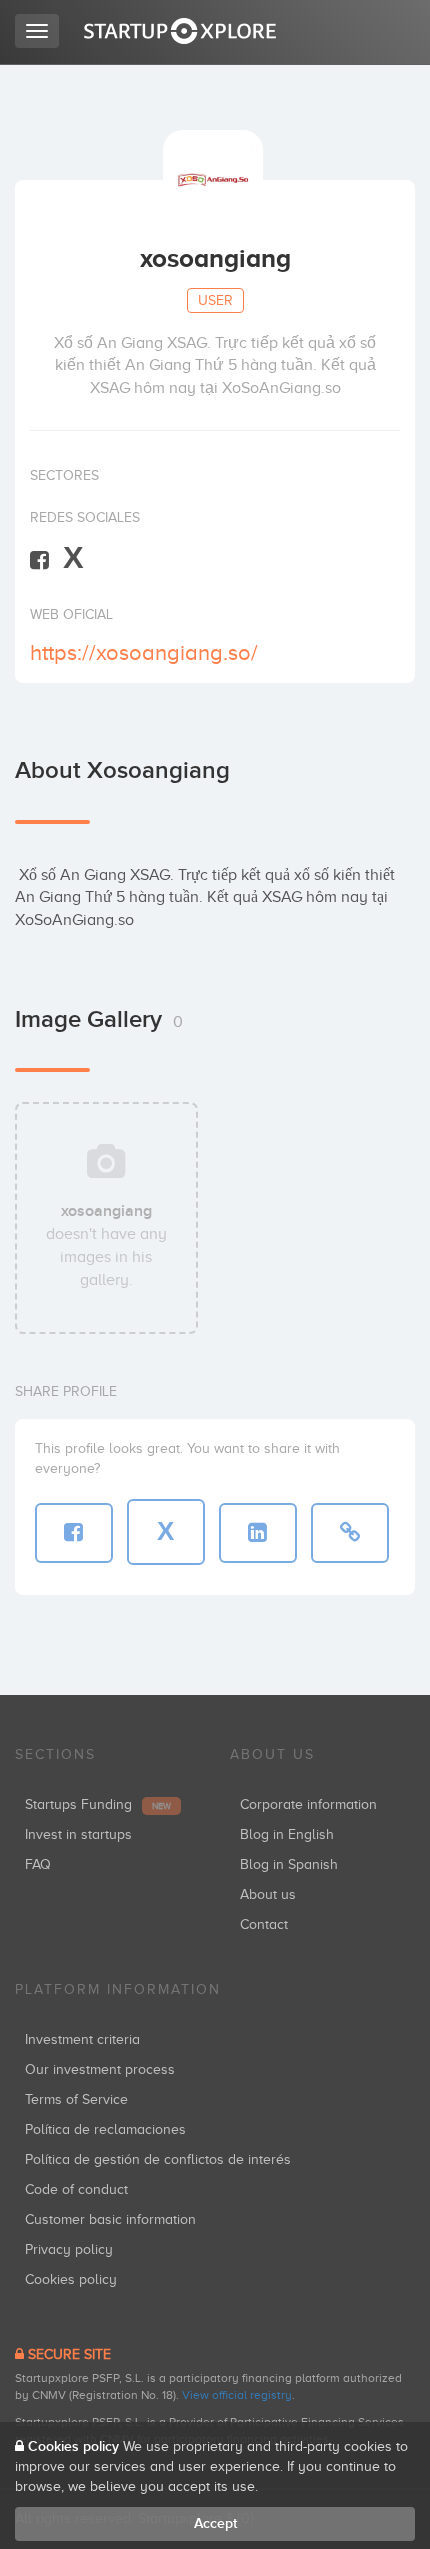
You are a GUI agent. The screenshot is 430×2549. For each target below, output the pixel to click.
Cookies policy (71, 2279)
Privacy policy (69, 2249)
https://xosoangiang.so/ (144, 652)
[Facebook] (39, 559)
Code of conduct (76, 2189)
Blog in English (287, 1834)
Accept (215, 2523)
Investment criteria (82, 2039)
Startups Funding (98, 1804)
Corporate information (308, 1804)
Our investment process (100, 2069)
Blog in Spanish (289, 1864)
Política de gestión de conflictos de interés (158, 2159)
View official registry (237, 2395)
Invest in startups (78, 1834)
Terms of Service (76, 2099)
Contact (264, 1924)
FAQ (38, 1864)
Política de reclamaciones (105, 2129)
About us (268, 1894)
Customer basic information (110, 2219)
